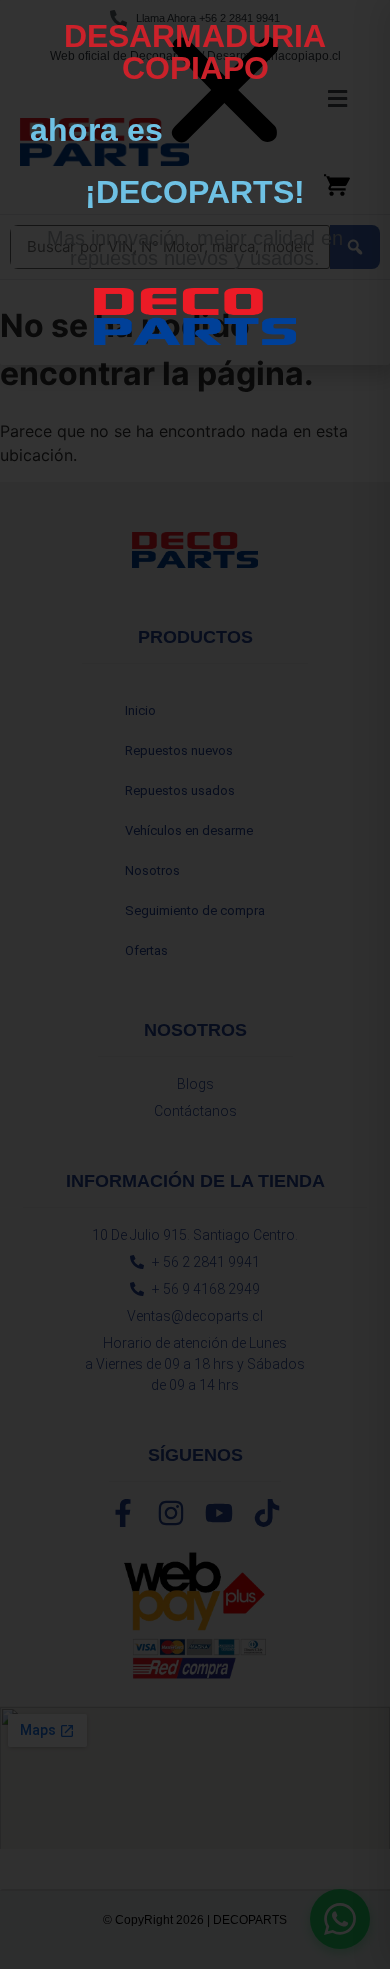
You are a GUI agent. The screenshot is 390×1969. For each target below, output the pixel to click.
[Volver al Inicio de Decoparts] (195, 316)
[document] (195, 984)
